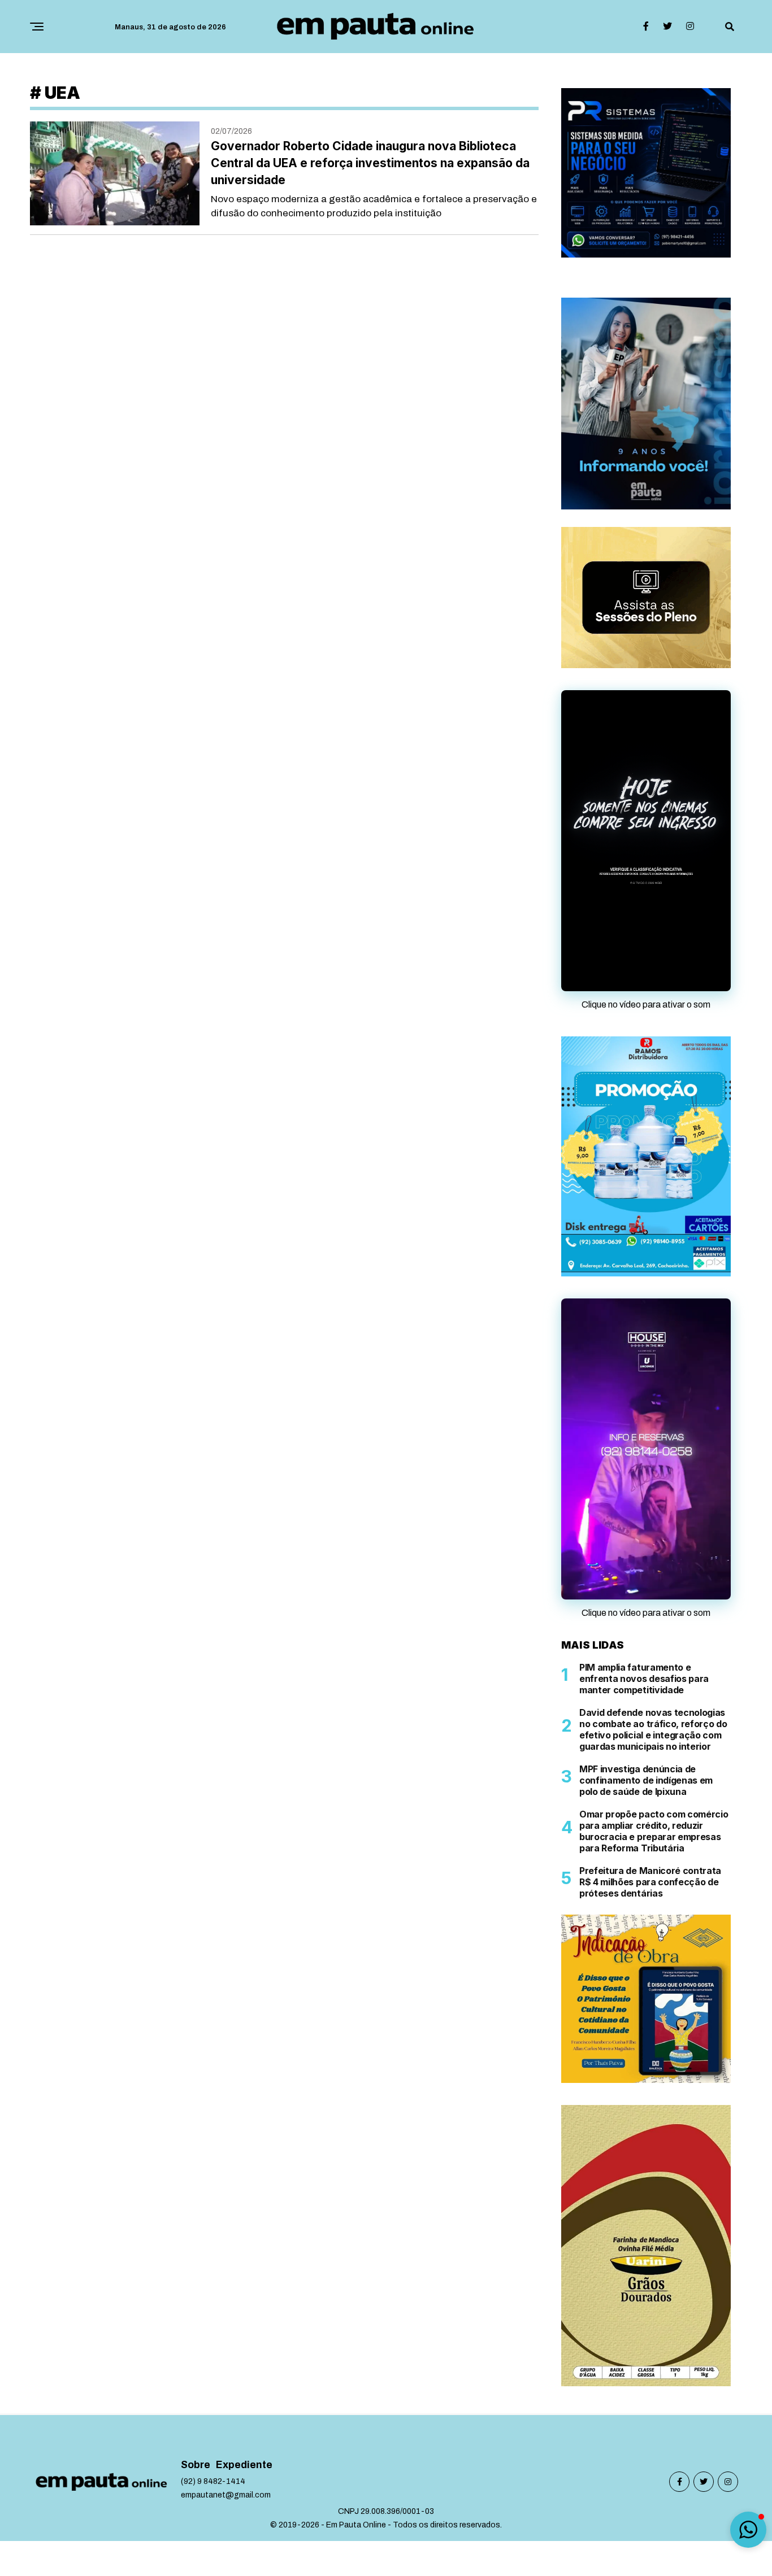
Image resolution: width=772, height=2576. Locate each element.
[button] (748, 2530)
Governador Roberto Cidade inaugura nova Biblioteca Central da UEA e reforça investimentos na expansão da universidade (370, 163)
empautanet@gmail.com (226, 2495)
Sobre (196, 2465)
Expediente (244, 2465)
